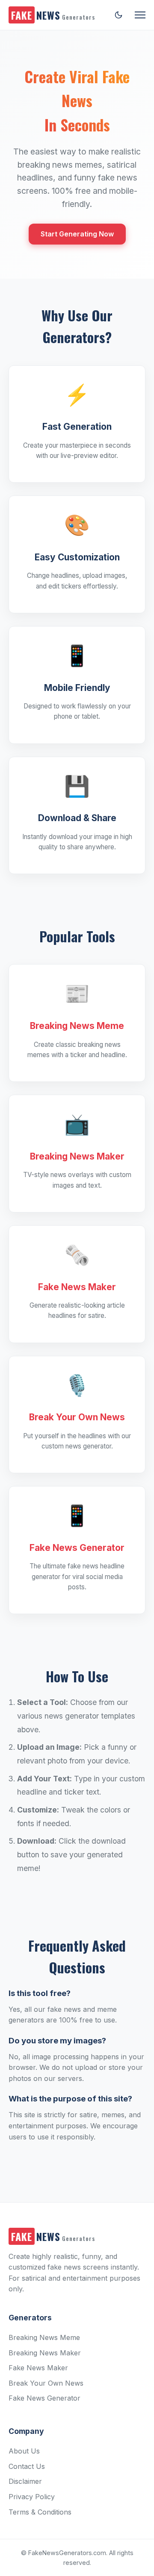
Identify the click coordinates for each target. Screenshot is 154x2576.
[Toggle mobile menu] (140, 15)
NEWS (53, 15)
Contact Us (27, 2466)
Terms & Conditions (40, 2512)
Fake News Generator (44, 2398)
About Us (24, 2451)
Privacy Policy (32, 2497)
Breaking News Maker (45, 2353)
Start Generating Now (77, 234)
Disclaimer (25, 2481)
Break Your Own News (46, 2383)
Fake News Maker (38, 2368)
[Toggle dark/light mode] (118, 15)
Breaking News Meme (44, 2337)
